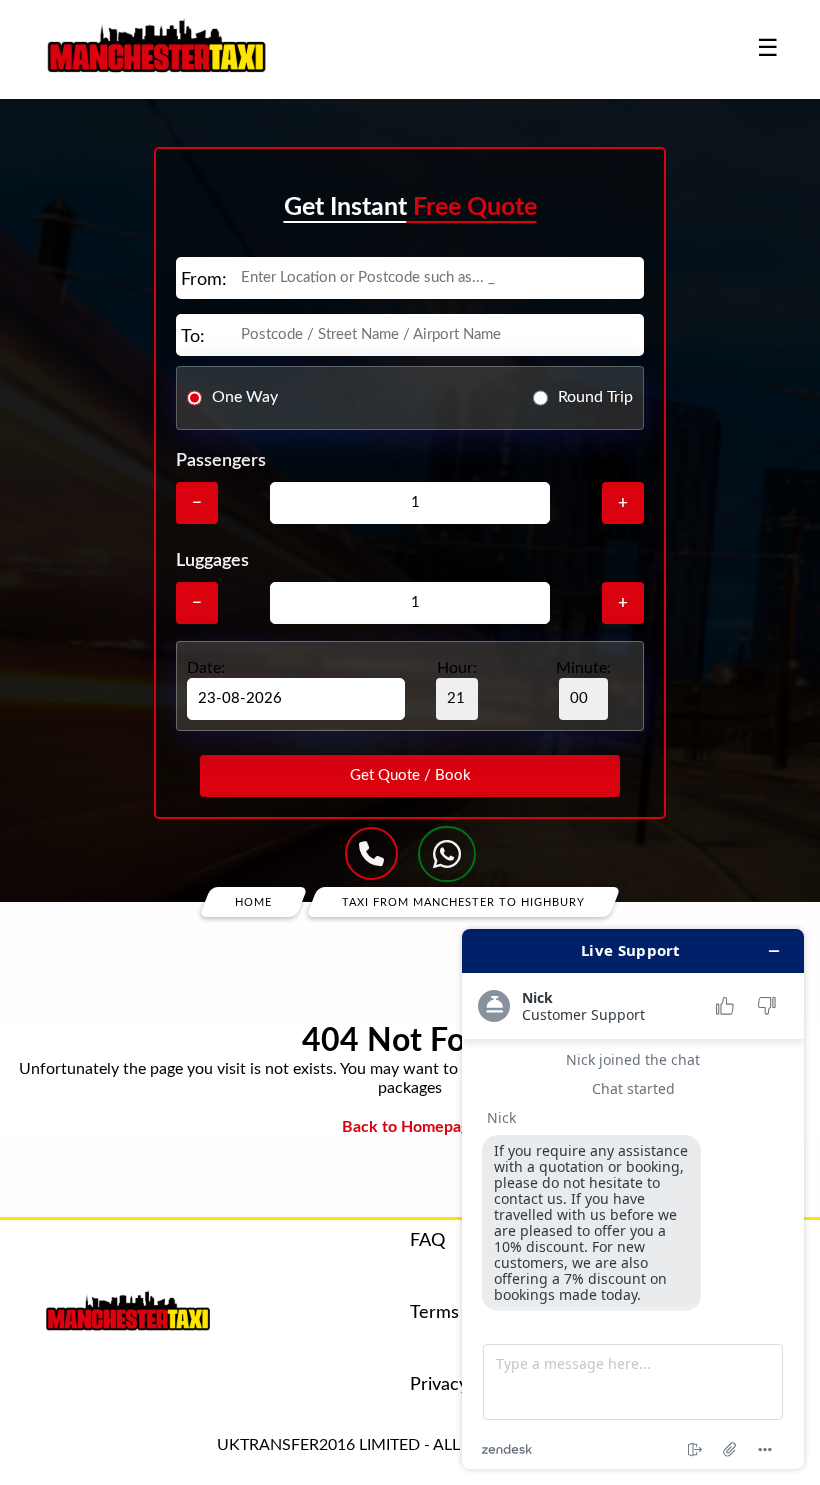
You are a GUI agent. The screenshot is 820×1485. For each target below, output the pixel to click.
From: (204, 280)
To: (193, 337)
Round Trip (595, 397)
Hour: (457, 668)
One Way (245, 397)
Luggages (212, 561)
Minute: (583, 668)
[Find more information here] (633, 1199)
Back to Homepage (410, 1127)
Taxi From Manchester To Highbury (463, 901)
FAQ (427, 1241)
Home (253, 901)
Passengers (221, 461)
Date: (206, 668)
